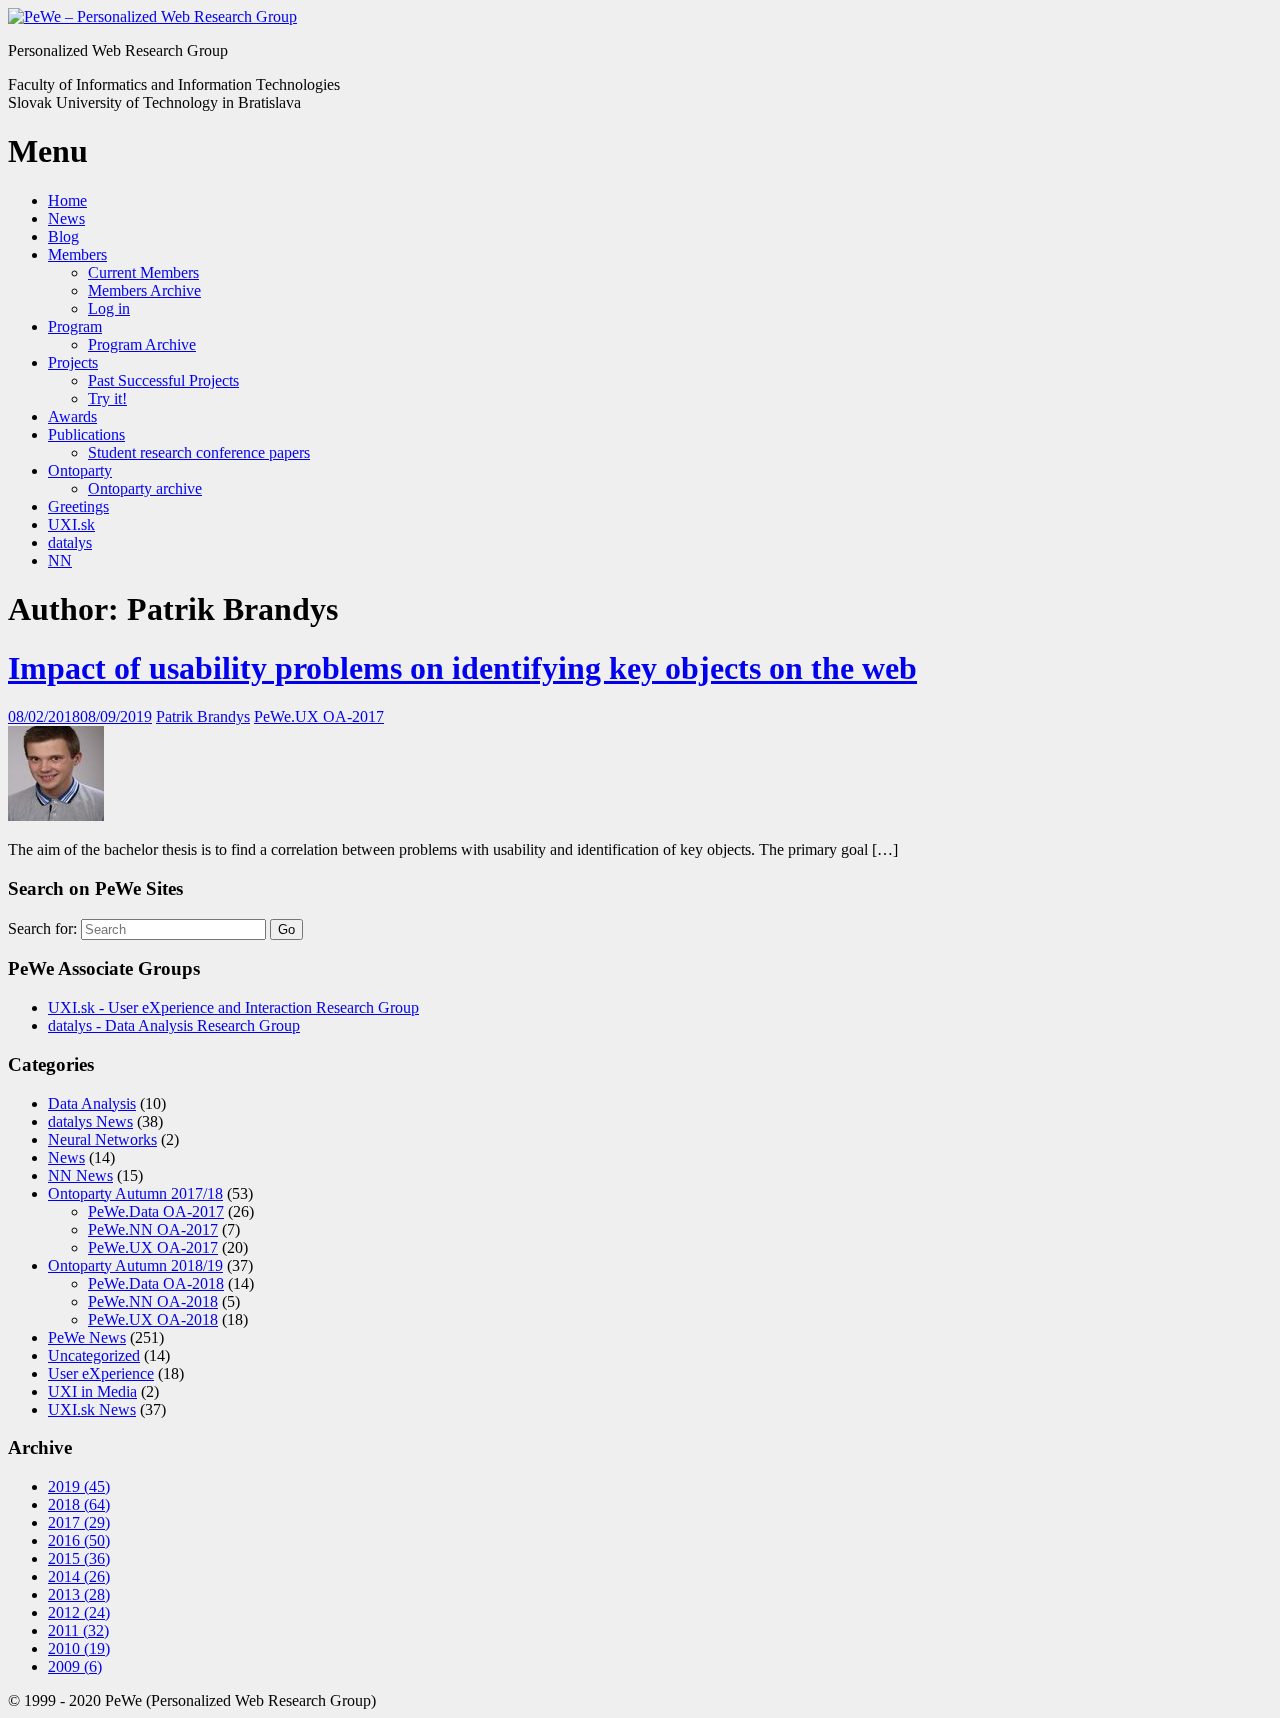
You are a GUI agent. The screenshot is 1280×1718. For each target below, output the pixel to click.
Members (77, 254)
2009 (75, 1666)
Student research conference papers (199, 452)
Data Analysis (92, 1103)
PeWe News (87, 1337)
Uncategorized (94, 1355)
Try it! (107, 398)
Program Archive (142, 344)
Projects (73, 362)
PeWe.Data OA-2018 (156, 1283)
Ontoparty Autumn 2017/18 (135, 1193)
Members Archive (144, 290)
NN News (80, 1175)
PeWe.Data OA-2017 (156, 1211)
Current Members (143, 272)
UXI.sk (71, 524)
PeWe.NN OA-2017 (153, 1229)
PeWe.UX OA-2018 (153, 1319)
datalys (70, 542)
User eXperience (101, 1373)
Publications (86, 434)
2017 (79, 1522)
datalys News (90, 1121)
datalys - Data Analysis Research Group (174, 1025)
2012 (79, 1612)
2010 (79, 1648)
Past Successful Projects (163, 380)
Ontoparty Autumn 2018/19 (135, 1265)
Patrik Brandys (203, 716)
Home (67, 200)
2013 (79, 1594)
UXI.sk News (92, 1409)
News (66, 218)
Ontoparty (80, 470)
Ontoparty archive (145, 488)
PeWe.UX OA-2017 (319, 716)
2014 (79, 1576)
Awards (72, 416)
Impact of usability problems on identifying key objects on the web (462, 668)
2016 (79, 1540)
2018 (79, 1504)
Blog (63, 236)
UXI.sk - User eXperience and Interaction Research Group (233, 1007)
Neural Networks (102, 1139)
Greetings (78, 506)
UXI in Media (92, 1391)
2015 (79, 1558)
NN (60, 560)
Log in (109, 308)
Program (75, 326)
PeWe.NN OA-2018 (153, 1301)
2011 (78, 1630)
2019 (79, 1486)
